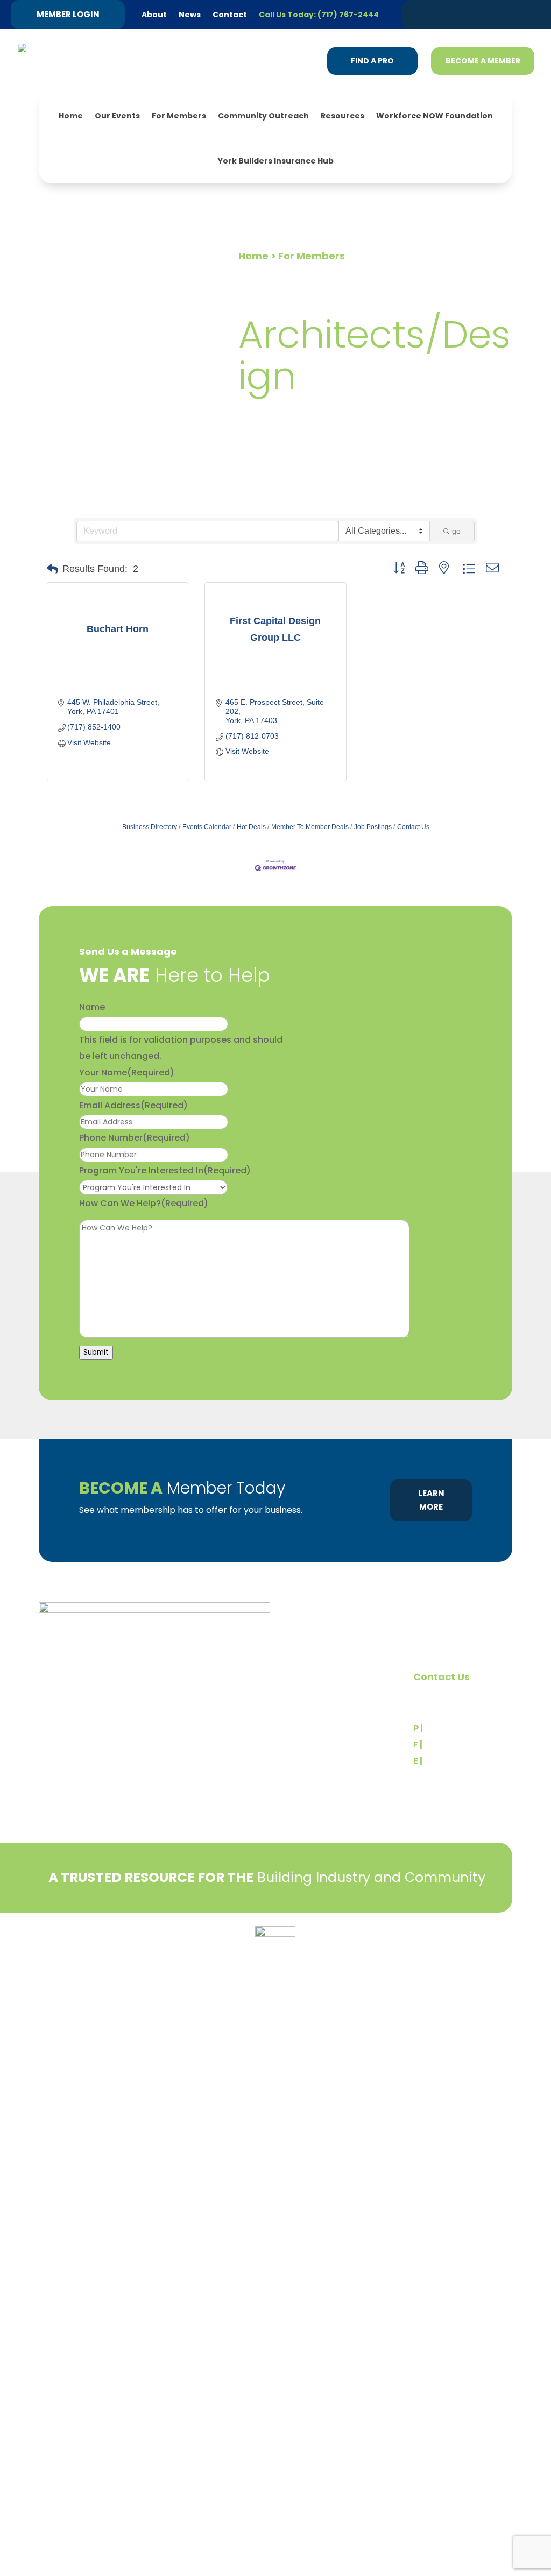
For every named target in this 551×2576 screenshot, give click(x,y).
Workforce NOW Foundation (435, 116)
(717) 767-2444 (459, 1728)
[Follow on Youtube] (516, 14)
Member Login (68, 14)
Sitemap (496, 1958)
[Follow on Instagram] (496, 14)
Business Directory (150, 827)
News (190, 15)
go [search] (456, 531)
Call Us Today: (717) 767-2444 (319, 15)
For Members (179, 116)
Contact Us (413, 827)
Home (71, 116)
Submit (96, 1352)
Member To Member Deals (310, 827)
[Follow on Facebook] (475, 14)
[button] (52, 569)
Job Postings (373, 827)
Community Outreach (263, 116)
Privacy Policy (66, 1938)
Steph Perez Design (436, 1958)
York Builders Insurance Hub (276, 161)
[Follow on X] (434, 14)
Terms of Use (97, 1954)
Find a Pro (372, 61)
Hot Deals (251, 827)
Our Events (117, 116)
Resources (342, 116)
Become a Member (483, 61)
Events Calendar (207, 827)
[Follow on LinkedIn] (455, 14)
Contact (230, 15)
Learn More (431, 1500)
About (154, 15)
